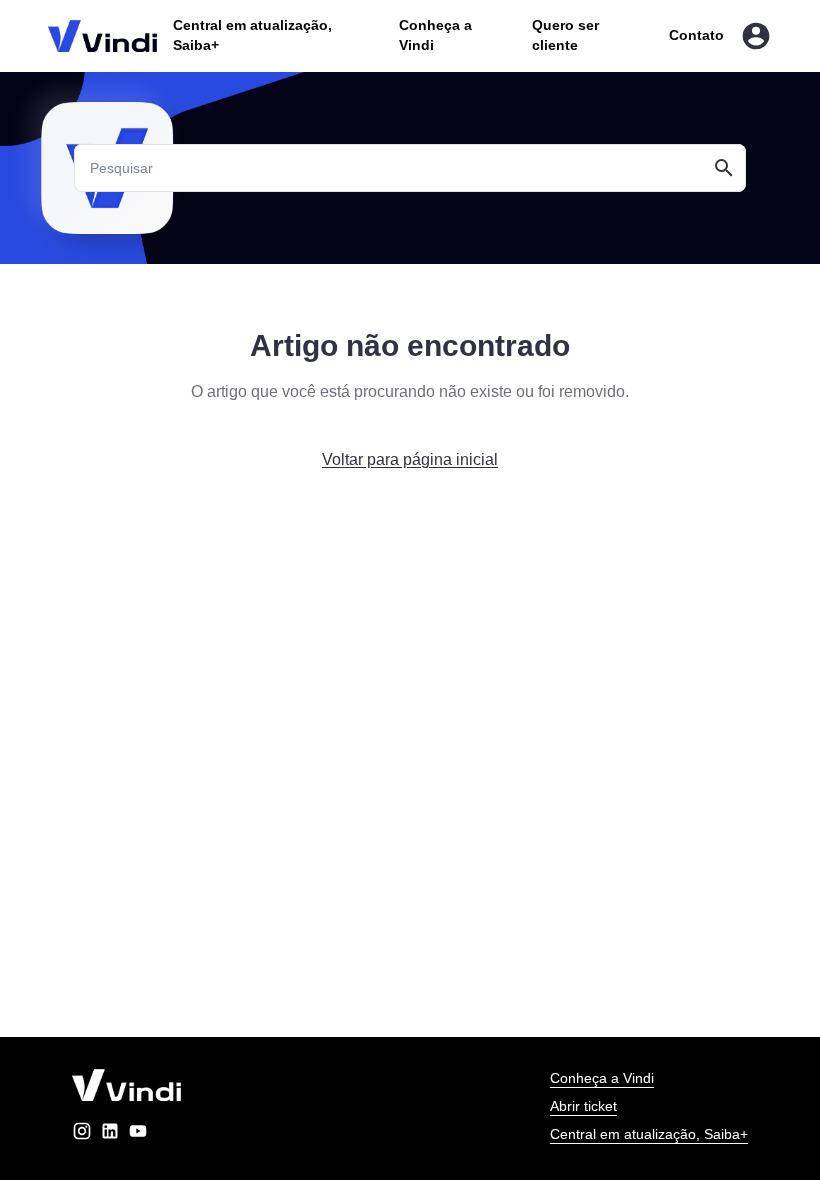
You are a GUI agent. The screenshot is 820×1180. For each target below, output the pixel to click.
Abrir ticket (583, 1106)
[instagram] (82, 1134)
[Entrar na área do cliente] (756, 36)
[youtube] (138, 1134)
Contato (696, 35)
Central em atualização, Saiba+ (649, 1134)
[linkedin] (110, 1134)
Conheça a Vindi (602, 1078)
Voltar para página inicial (410, 459)
